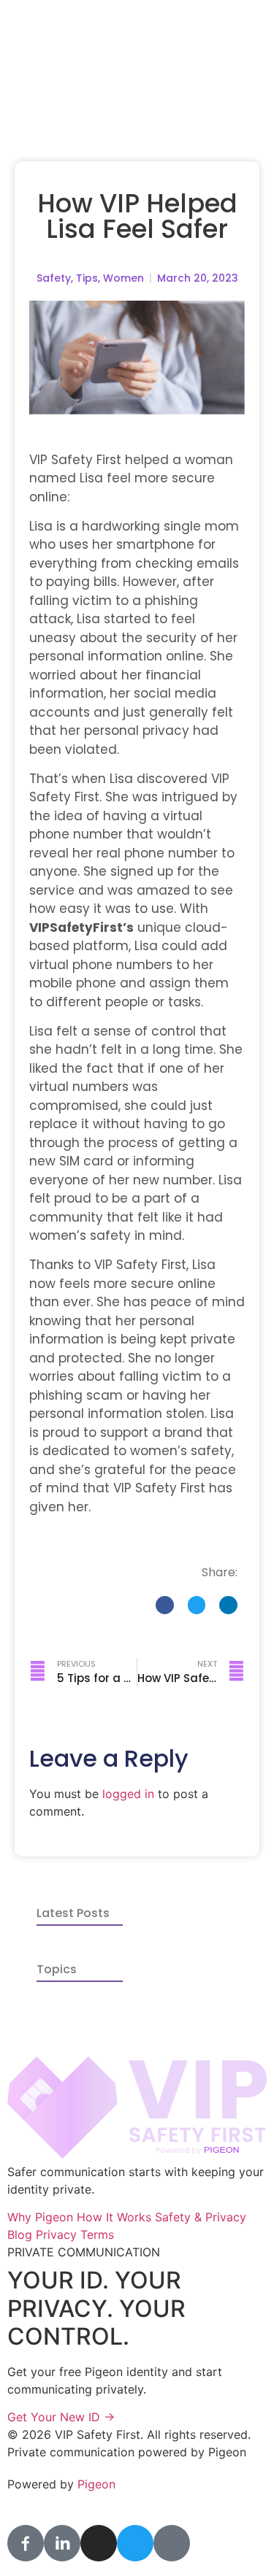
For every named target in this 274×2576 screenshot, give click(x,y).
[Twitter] (135, 2543)
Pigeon (96, 2484)
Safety (54, 278)
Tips (87, 278)
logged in (128, 1794)
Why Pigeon (42, 2217)
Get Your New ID (61, 2417)
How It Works (116, 2217)
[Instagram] (99, 2543)
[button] (165, 1605)
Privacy (58, 2234)
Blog (22, 2234)
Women (123, 278)
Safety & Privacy (201, 2217)
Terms (97, 2234)
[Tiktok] (172, 2543)
